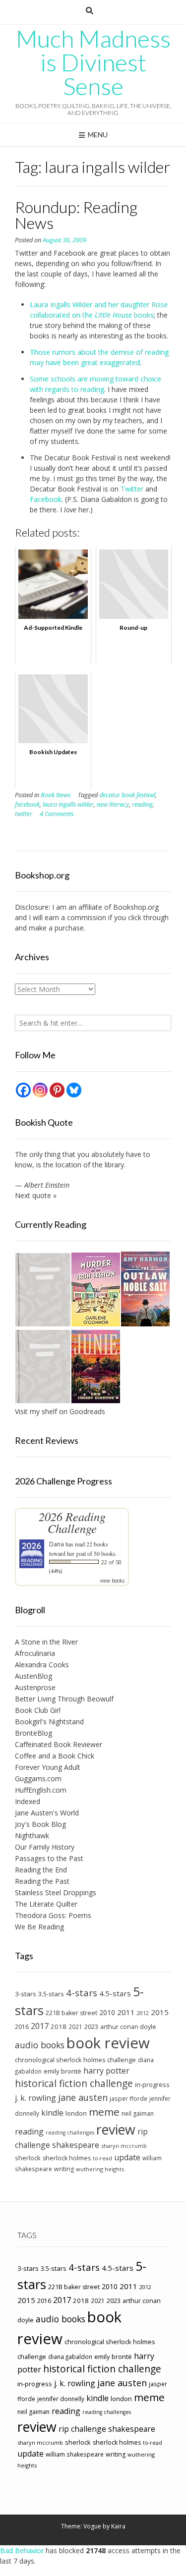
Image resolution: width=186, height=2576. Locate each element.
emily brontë (62, 2071)
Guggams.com (38, 1779)
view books (112, 1581)
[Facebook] (23, 1090)
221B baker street (71, 2013)
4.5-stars (115, 1993)
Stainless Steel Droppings (56, 1892)
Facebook (46, 499)
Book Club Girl (38, 1710)
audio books (40, 2045)
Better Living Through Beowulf (64, 1699)
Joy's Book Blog (40, 1824)
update (127, 2157)
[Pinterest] (57, 1090)
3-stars (26, 1994)
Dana (57, 1544)
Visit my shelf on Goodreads (60, 1411)
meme (104, 2112)
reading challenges (70, 2133)
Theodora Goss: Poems (53, 1915)
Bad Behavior (22, 2550)
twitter (24, 814)
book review (108, 2043)
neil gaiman (138, 2113)
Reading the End (41, 1870)
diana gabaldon (70, 2357)
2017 (40, 2026)
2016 (22, 2027)
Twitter (132, 489)
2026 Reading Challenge (72, 1522)
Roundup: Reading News (76, 215)
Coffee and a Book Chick (55, 1756)
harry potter (106, 2071)
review (116, 2129)
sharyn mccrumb (124, 2146)
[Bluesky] (74, 1090)
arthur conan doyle (128, 2027)
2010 (107, 2012)
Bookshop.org (136, 907)
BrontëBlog (33, 1733)
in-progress (152, 2084)
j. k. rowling (35, 2098)
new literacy (113, 804)
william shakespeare (75, 2454)
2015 (160, 2012)
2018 (59, 2027)
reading (142, 804)
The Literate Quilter (46, 1904)
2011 (126, 2012)
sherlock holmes (67, 2158)
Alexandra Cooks (42, 1665)
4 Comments (57, 814)
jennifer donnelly (61, 2399)
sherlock (28, 2158)
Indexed (28, 1801)
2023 (91, 2027)
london (76, 2113)
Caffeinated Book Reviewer (59, 1744)
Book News (56, 795)
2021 (75, 2027)
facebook (27, 804)
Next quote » (36, 1195)
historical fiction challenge (74, 2083)
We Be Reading (39, 1927)
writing (64, 2169)
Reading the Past (42, 1881)
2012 (143, 2013)
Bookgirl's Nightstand (49, 1722)
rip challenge (82, 2429)
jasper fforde (128, 2098)
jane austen (83, 2097)
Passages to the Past (49, 1858)
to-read (102, 2158)
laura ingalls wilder (68, 804)
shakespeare (76, 2145)
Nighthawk (32, 1836)
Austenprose (35, 1687)
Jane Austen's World (47, 1813)
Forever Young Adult (48, 1767)
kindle (52, 2113)
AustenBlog (33, 1676)
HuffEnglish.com (41, 1790)
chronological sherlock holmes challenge (75, 2060)
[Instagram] (40, 1090)
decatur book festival (127, 795)
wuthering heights (100, 2169)
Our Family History (45, 1847)
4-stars (82, 1993)
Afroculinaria (35, 1653)
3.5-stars (51, 1994)
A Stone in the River (46, 1642)
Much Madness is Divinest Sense (93, 62)
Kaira (118, 2526)
